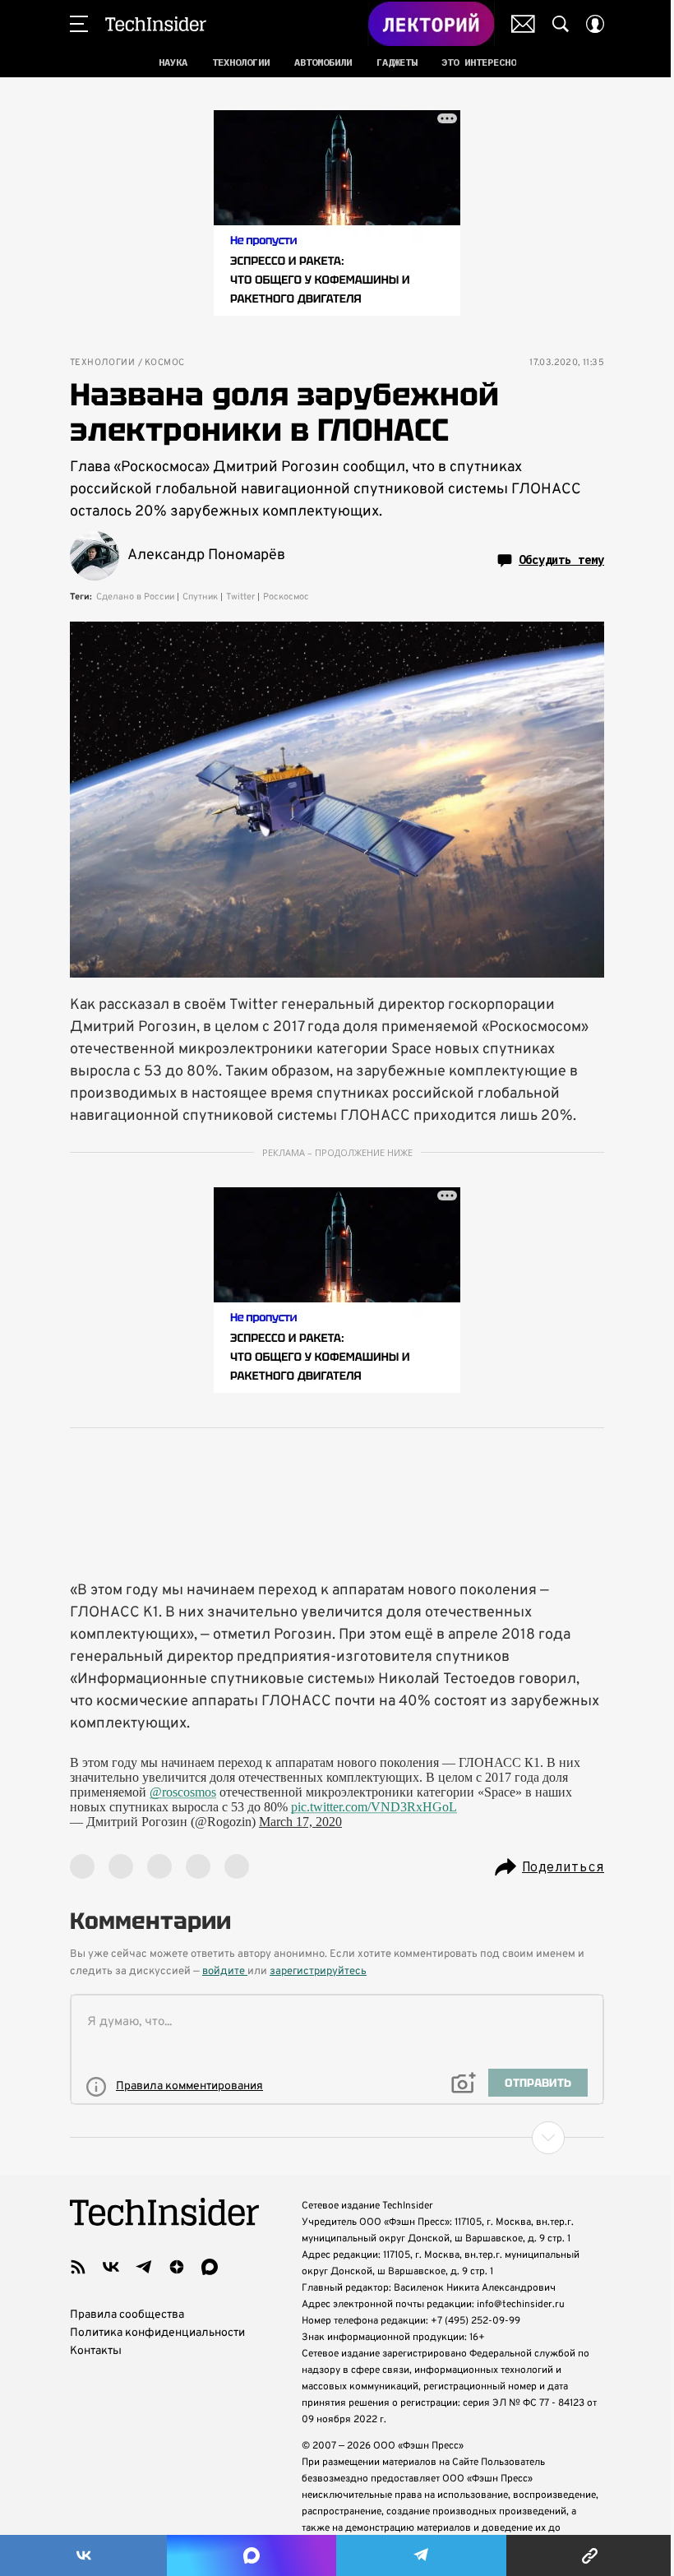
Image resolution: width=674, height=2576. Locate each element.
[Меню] (79, 24)
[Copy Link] (590, 2555)
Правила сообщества (127, 2315)
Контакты (96, 2351)
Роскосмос (286, 597)
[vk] (111, 2267)
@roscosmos (183, 1792)
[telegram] (144, 2267)
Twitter (240, 597)
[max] (210, 2267)
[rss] (78, 2267)
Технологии (102, 363)
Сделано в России (135, 597)
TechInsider (156, 24)
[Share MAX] (251, 2555)
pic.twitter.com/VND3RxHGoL (374, 1807)
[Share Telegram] (421, 2555)
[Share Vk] (83, 2555)
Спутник (200, 597)
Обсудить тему (561, 560)
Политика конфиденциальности (157, 2333)
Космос (164, 363)
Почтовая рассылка (523, 24)
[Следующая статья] (337, 2138)
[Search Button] (561, 24)
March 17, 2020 (300, 1822)
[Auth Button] (595, 24)
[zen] (177, 2267)
